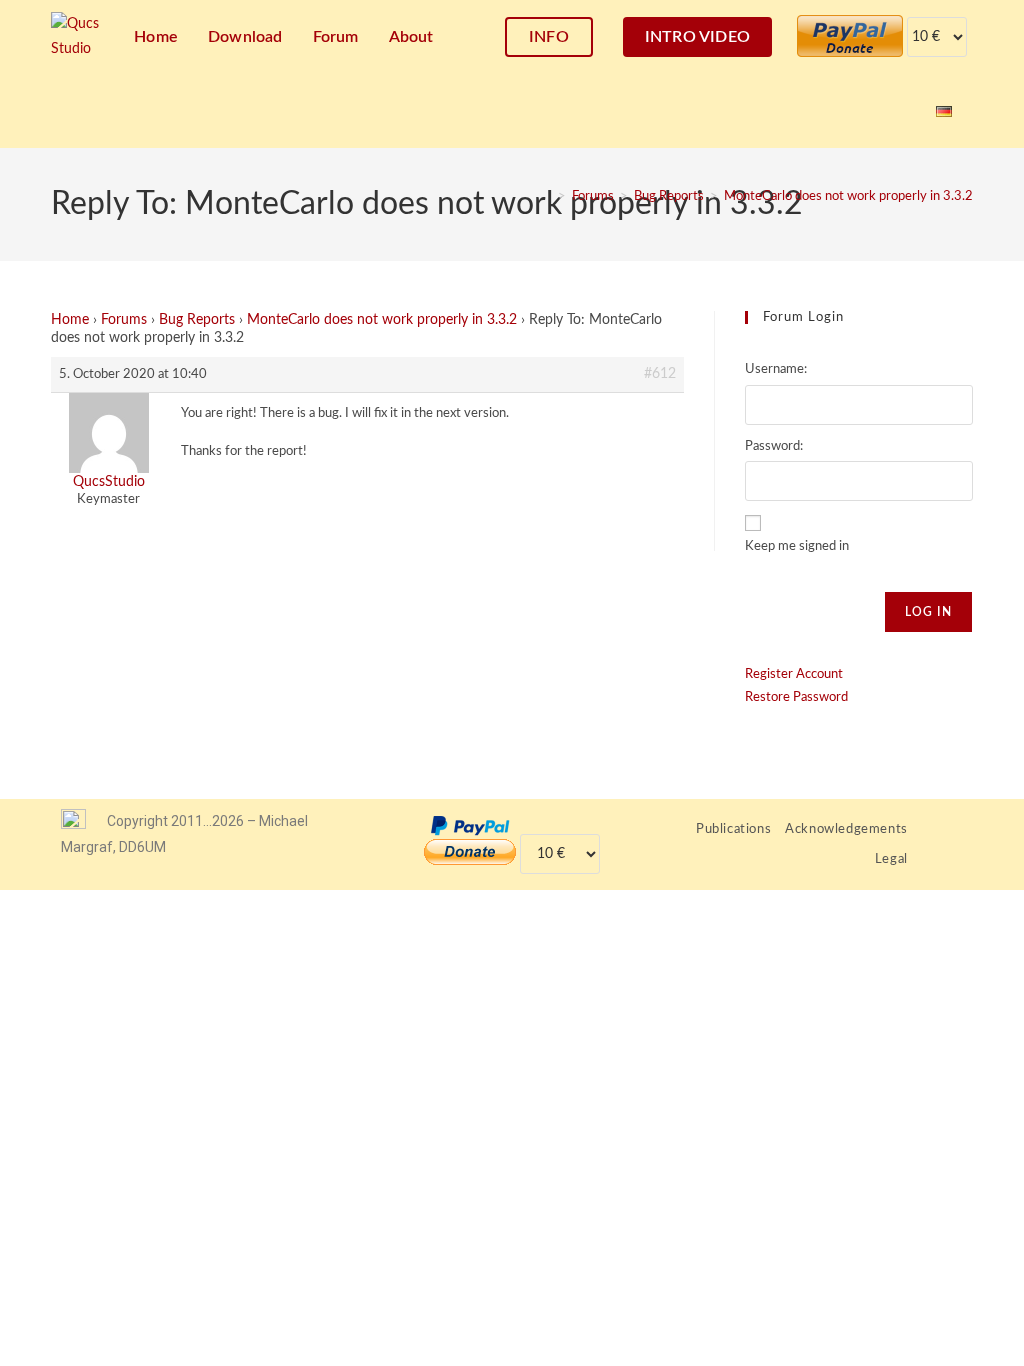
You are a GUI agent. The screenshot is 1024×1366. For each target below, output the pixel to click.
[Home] (547, 196)
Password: (774, 446)
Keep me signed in (797, 546)
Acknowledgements (846, 829)
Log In (928, 612)
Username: (776, 369)
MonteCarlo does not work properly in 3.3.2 (848, 196)
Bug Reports (197, 320)
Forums (124, 320)
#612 (660, 374)
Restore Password (796, 697)
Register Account (794, 674)
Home (70, 320)
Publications (733, 829)
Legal (891, 859)
